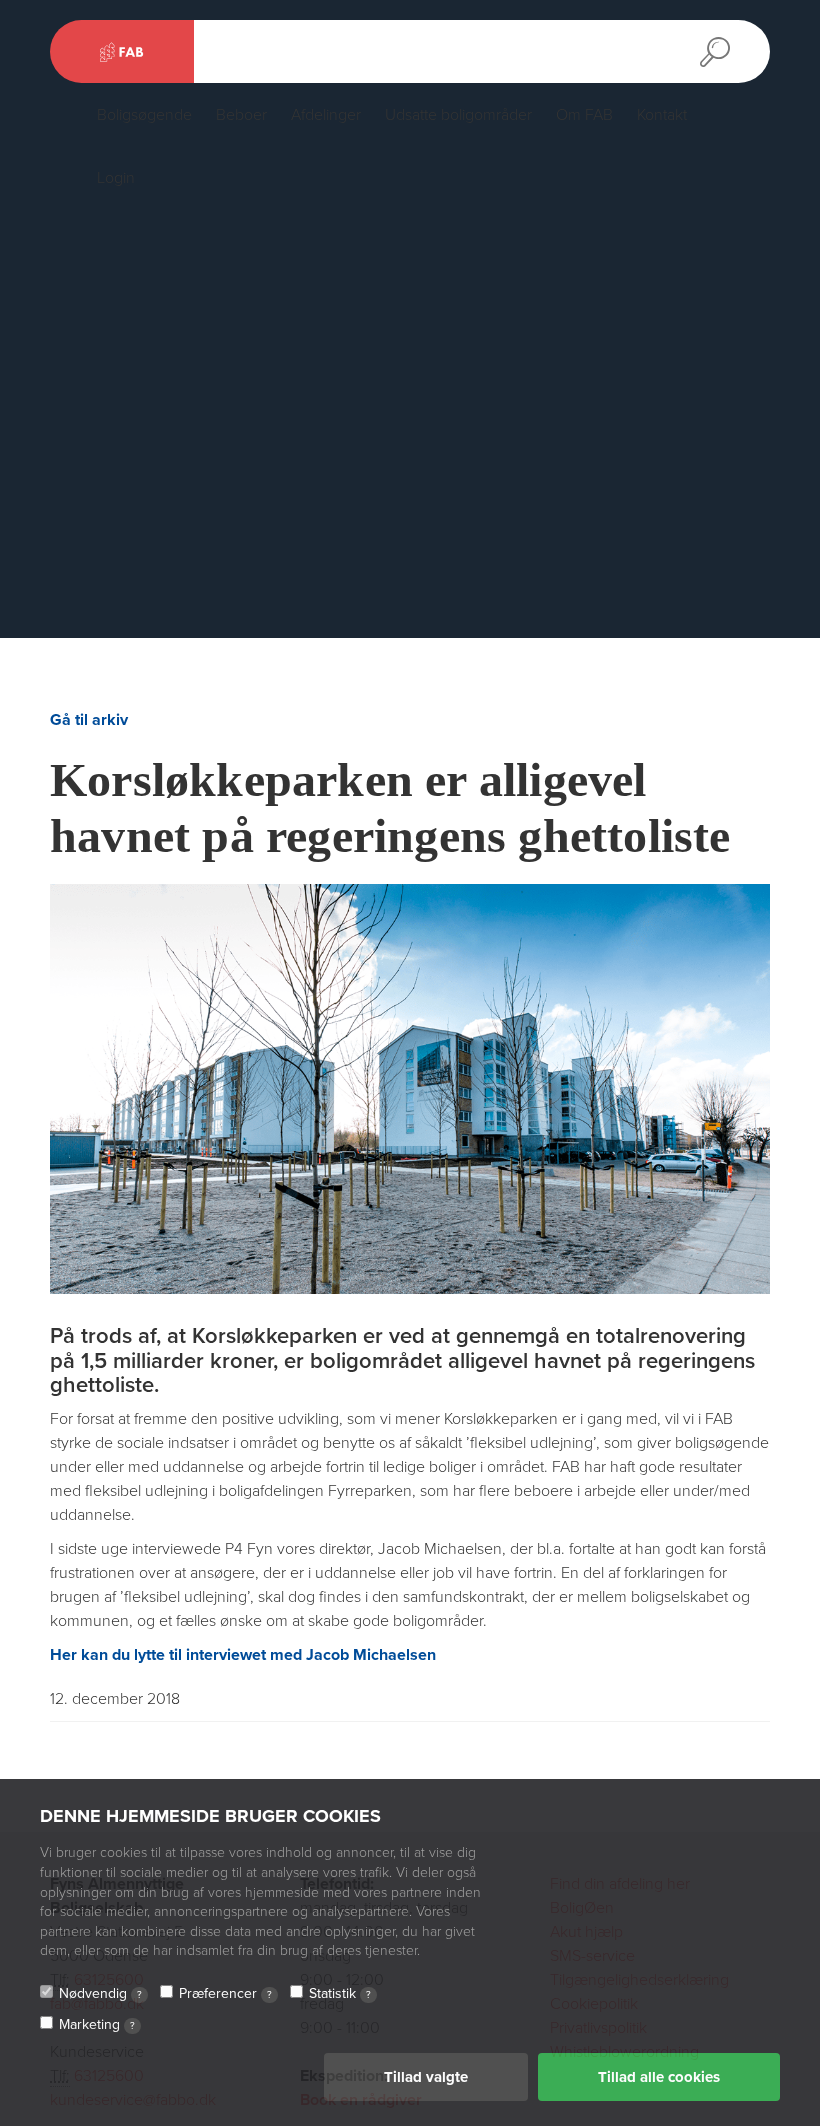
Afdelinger (326, 115)
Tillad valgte (426, 2077)
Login (116, 178)
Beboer (241, 115)
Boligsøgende (144, 115)
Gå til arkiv (89, 720)
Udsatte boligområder (458, 115)
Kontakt (662, 115)
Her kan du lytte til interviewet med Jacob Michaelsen (243, 1655)
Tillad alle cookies (659, 2077)
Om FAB (584, 115)
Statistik (340, 1993)
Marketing (97, 2024)
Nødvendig (100, 1993)
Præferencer (225, 1993)
